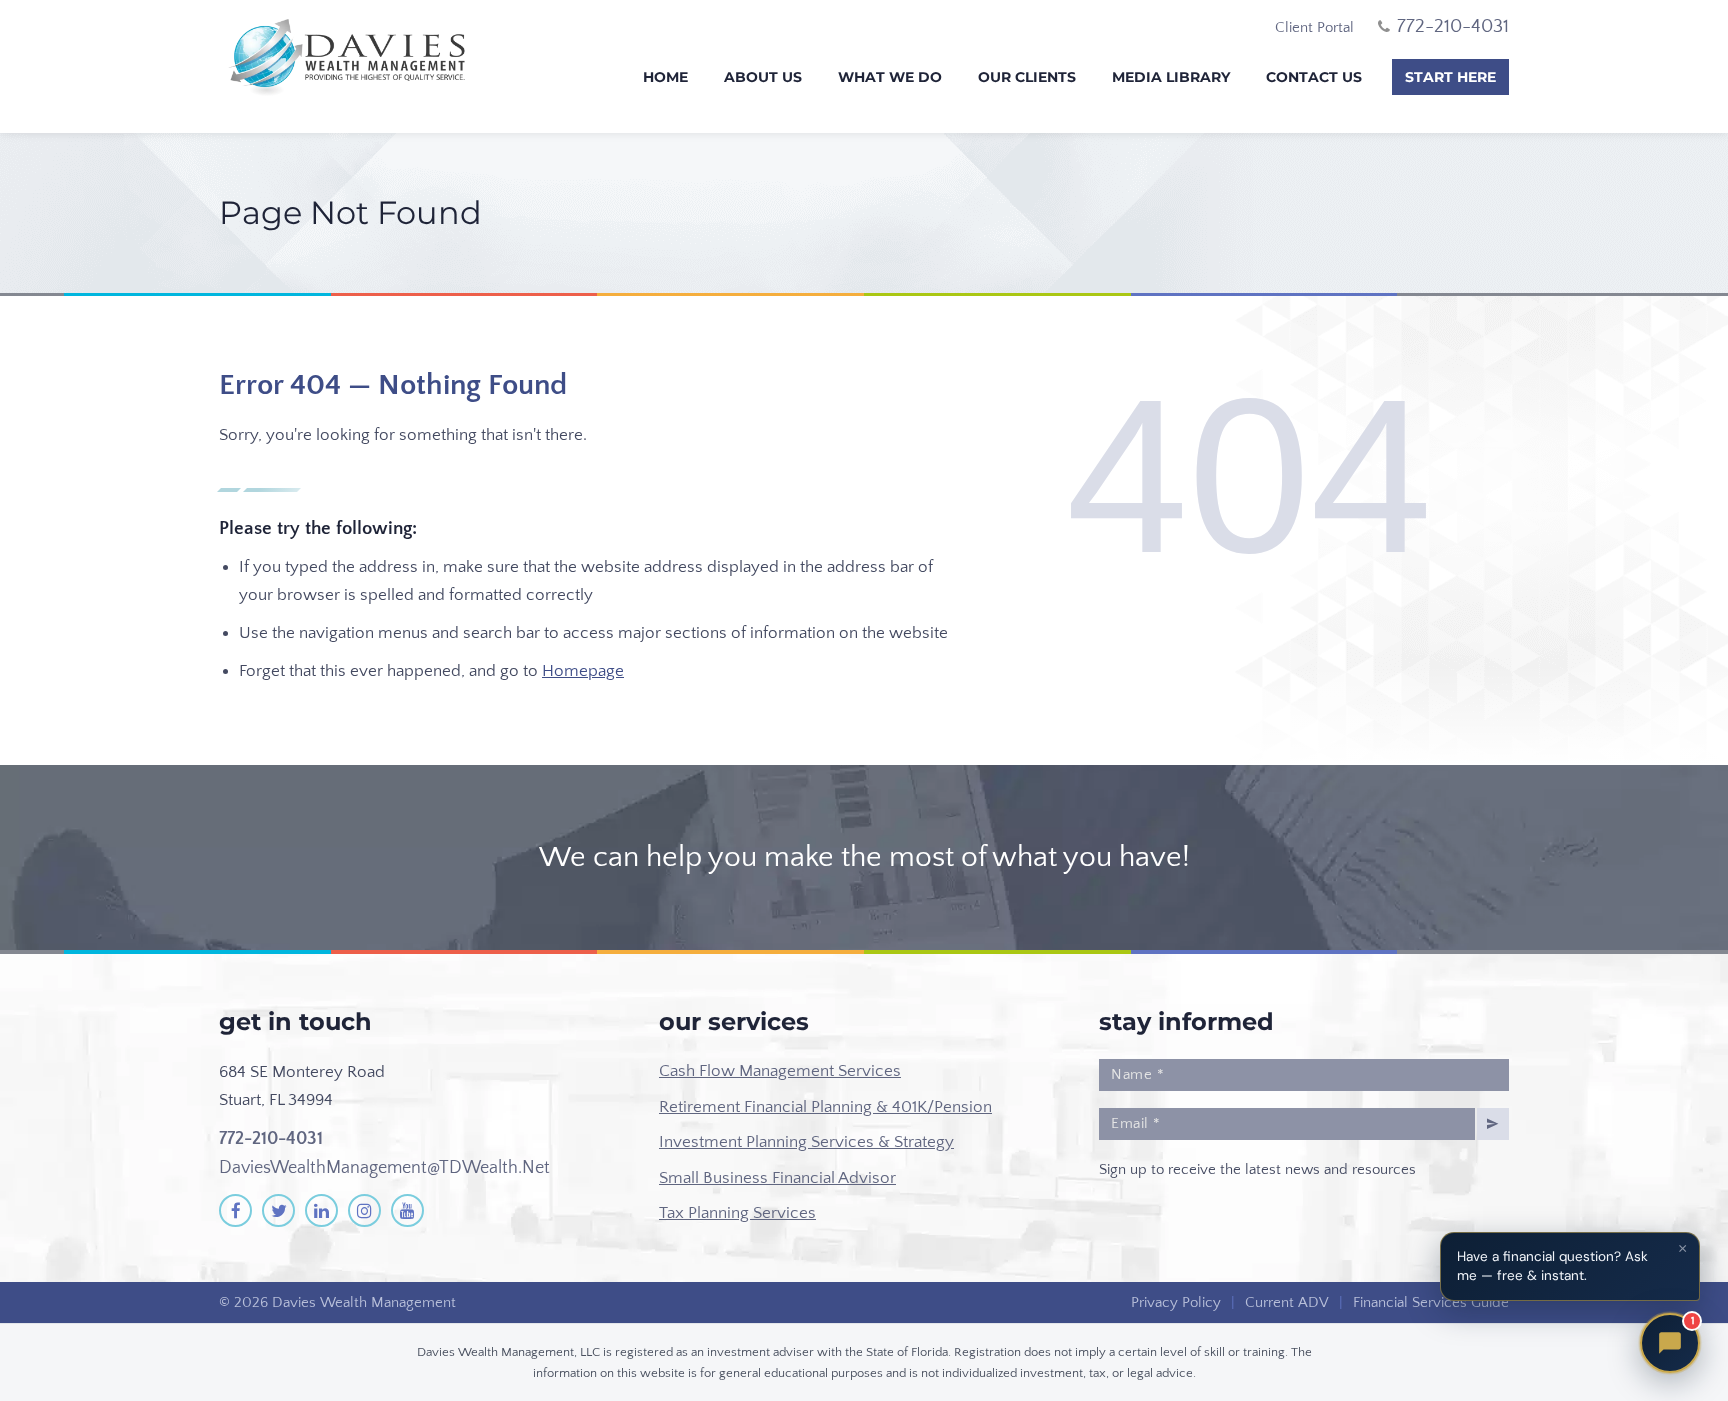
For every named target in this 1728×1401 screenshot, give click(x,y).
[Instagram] (364, 1210)
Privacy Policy (1176, 1302)
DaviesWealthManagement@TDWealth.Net (384, 1168)
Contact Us (1314, 77)
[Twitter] (278, 1210)
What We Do (890, 77)
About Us (763, 77)
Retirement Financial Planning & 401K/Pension (825, 1107)
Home (665, 77)
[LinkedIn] (321, 1210)
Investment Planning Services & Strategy (806, 1142)
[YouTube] (407, 1210)
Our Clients (1027, 77)
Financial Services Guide (1431, 1302)
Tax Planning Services (737, 1213)
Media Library (1171, 77)
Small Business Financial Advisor (777, 1178)
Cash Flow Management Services (780, 1071)
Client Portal (1314, 27)
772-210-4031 (271, 1139)
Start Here (1450, 77)
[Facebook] (235, 1210)
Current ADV (1287, 1302)
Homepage (583, 671)
